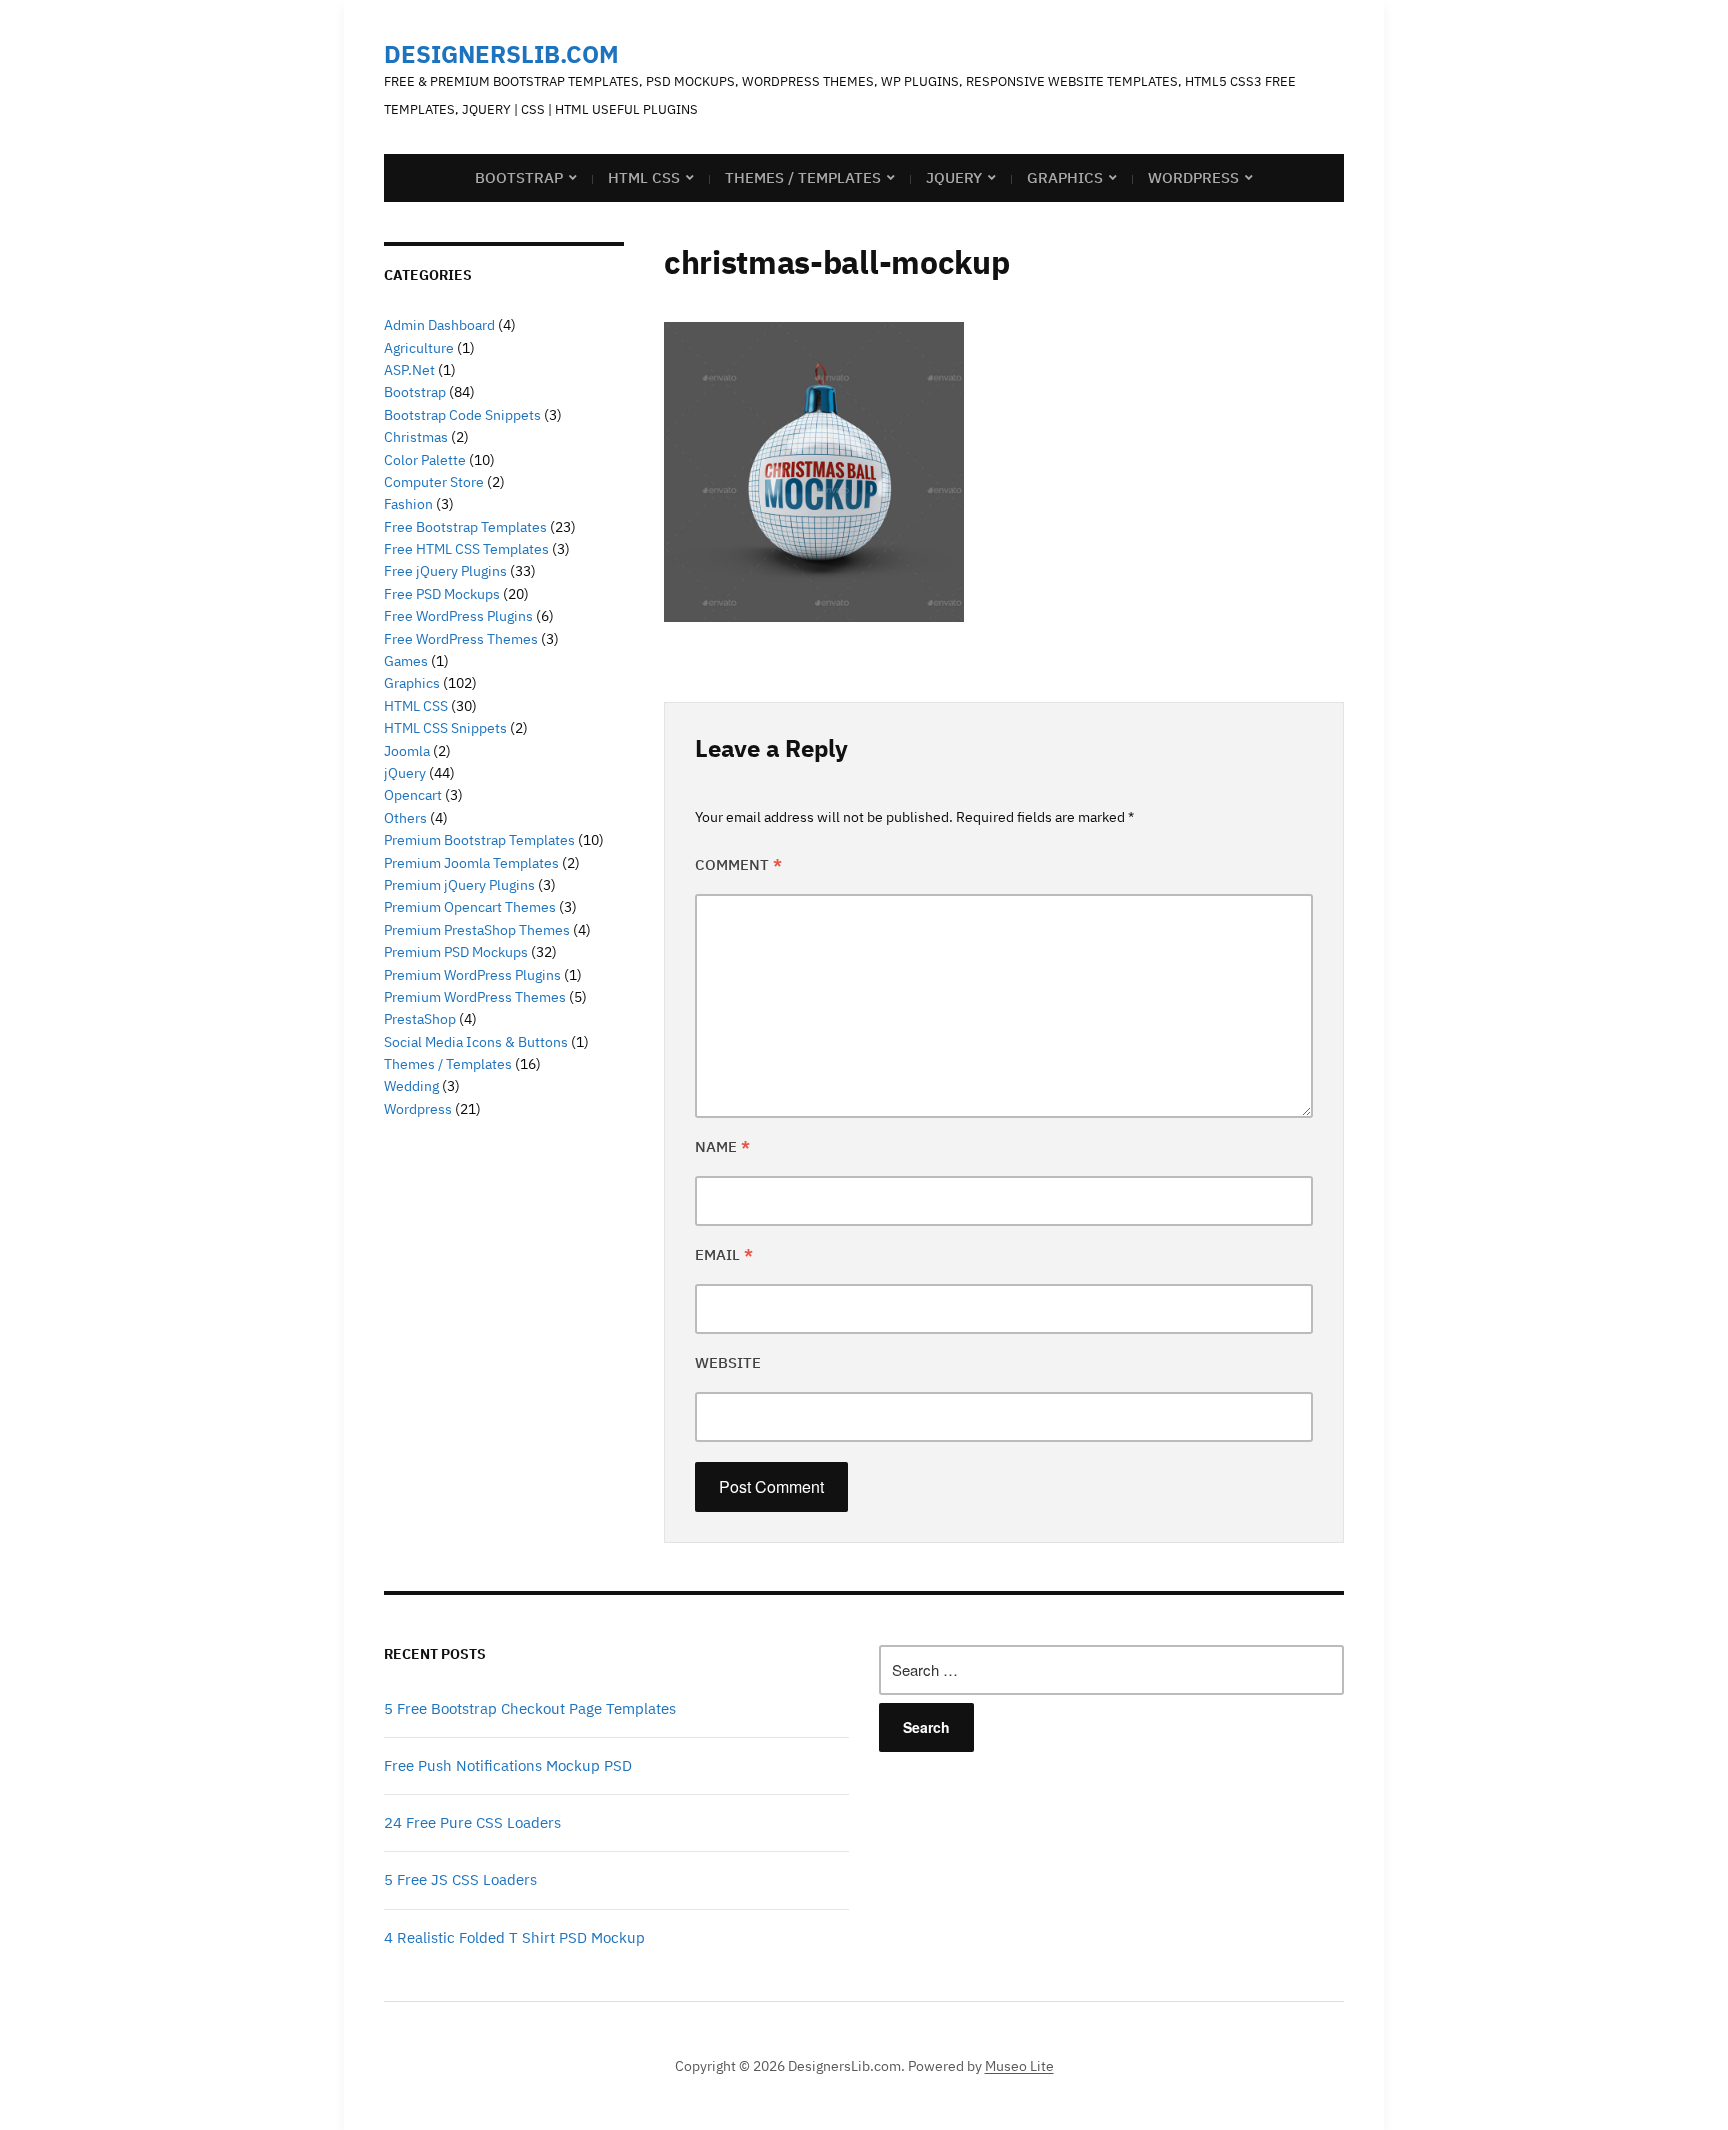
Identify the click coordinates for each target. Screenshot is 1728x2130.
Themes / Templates (803, 177)
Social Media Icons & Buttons (476, 1042)
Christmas (416, 437)
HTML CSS (644, 177)
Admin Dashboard (439, 325)
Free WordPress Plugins (458, 616)
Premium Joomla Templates (471, 863)
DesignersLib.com (501, 54)
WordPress (1193, 177)
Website (728, 1362)
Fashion (408, 504)
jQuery (954, 177)
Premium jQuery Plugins (459, 885)
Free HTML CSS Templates (466, 549)
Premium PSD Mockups (456, 952)
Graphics (1065, 177)
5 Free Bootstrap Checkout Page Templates (530, 1708)
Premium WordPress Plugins (472, 975)
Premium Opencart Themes (470, 907)
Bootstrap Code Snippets (462, 415)
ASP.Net (409, 370)
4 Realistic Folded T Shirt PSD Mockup (514, 1937)
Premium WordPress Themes (475, 997)
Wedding (411, 1086)
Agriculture (419, 348)
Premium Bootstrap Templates (479, 840)
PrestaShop (420, 1019)
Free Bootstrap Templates (465, 527)
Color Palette (425, 460)
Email (724, 1254)
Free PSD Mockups (442, 594)
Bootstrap (519, 177)
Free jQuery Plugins (445, 571)
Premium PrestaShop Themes (477, 930)
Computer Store (434, 482)
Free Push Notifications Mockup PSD (508, 1765)
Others (405, 818)
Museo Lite (1019, 2066)
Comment (738, 864)
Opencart (413, 795)
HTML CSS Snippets (445, 728)
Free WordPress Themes (461, 639)
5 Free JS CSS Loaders (460, 1879)
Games (406, 661)
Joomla (407, 751)
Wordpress (418, 1109)
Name (722, 1146)
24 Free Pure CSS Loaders (472, 1822)
